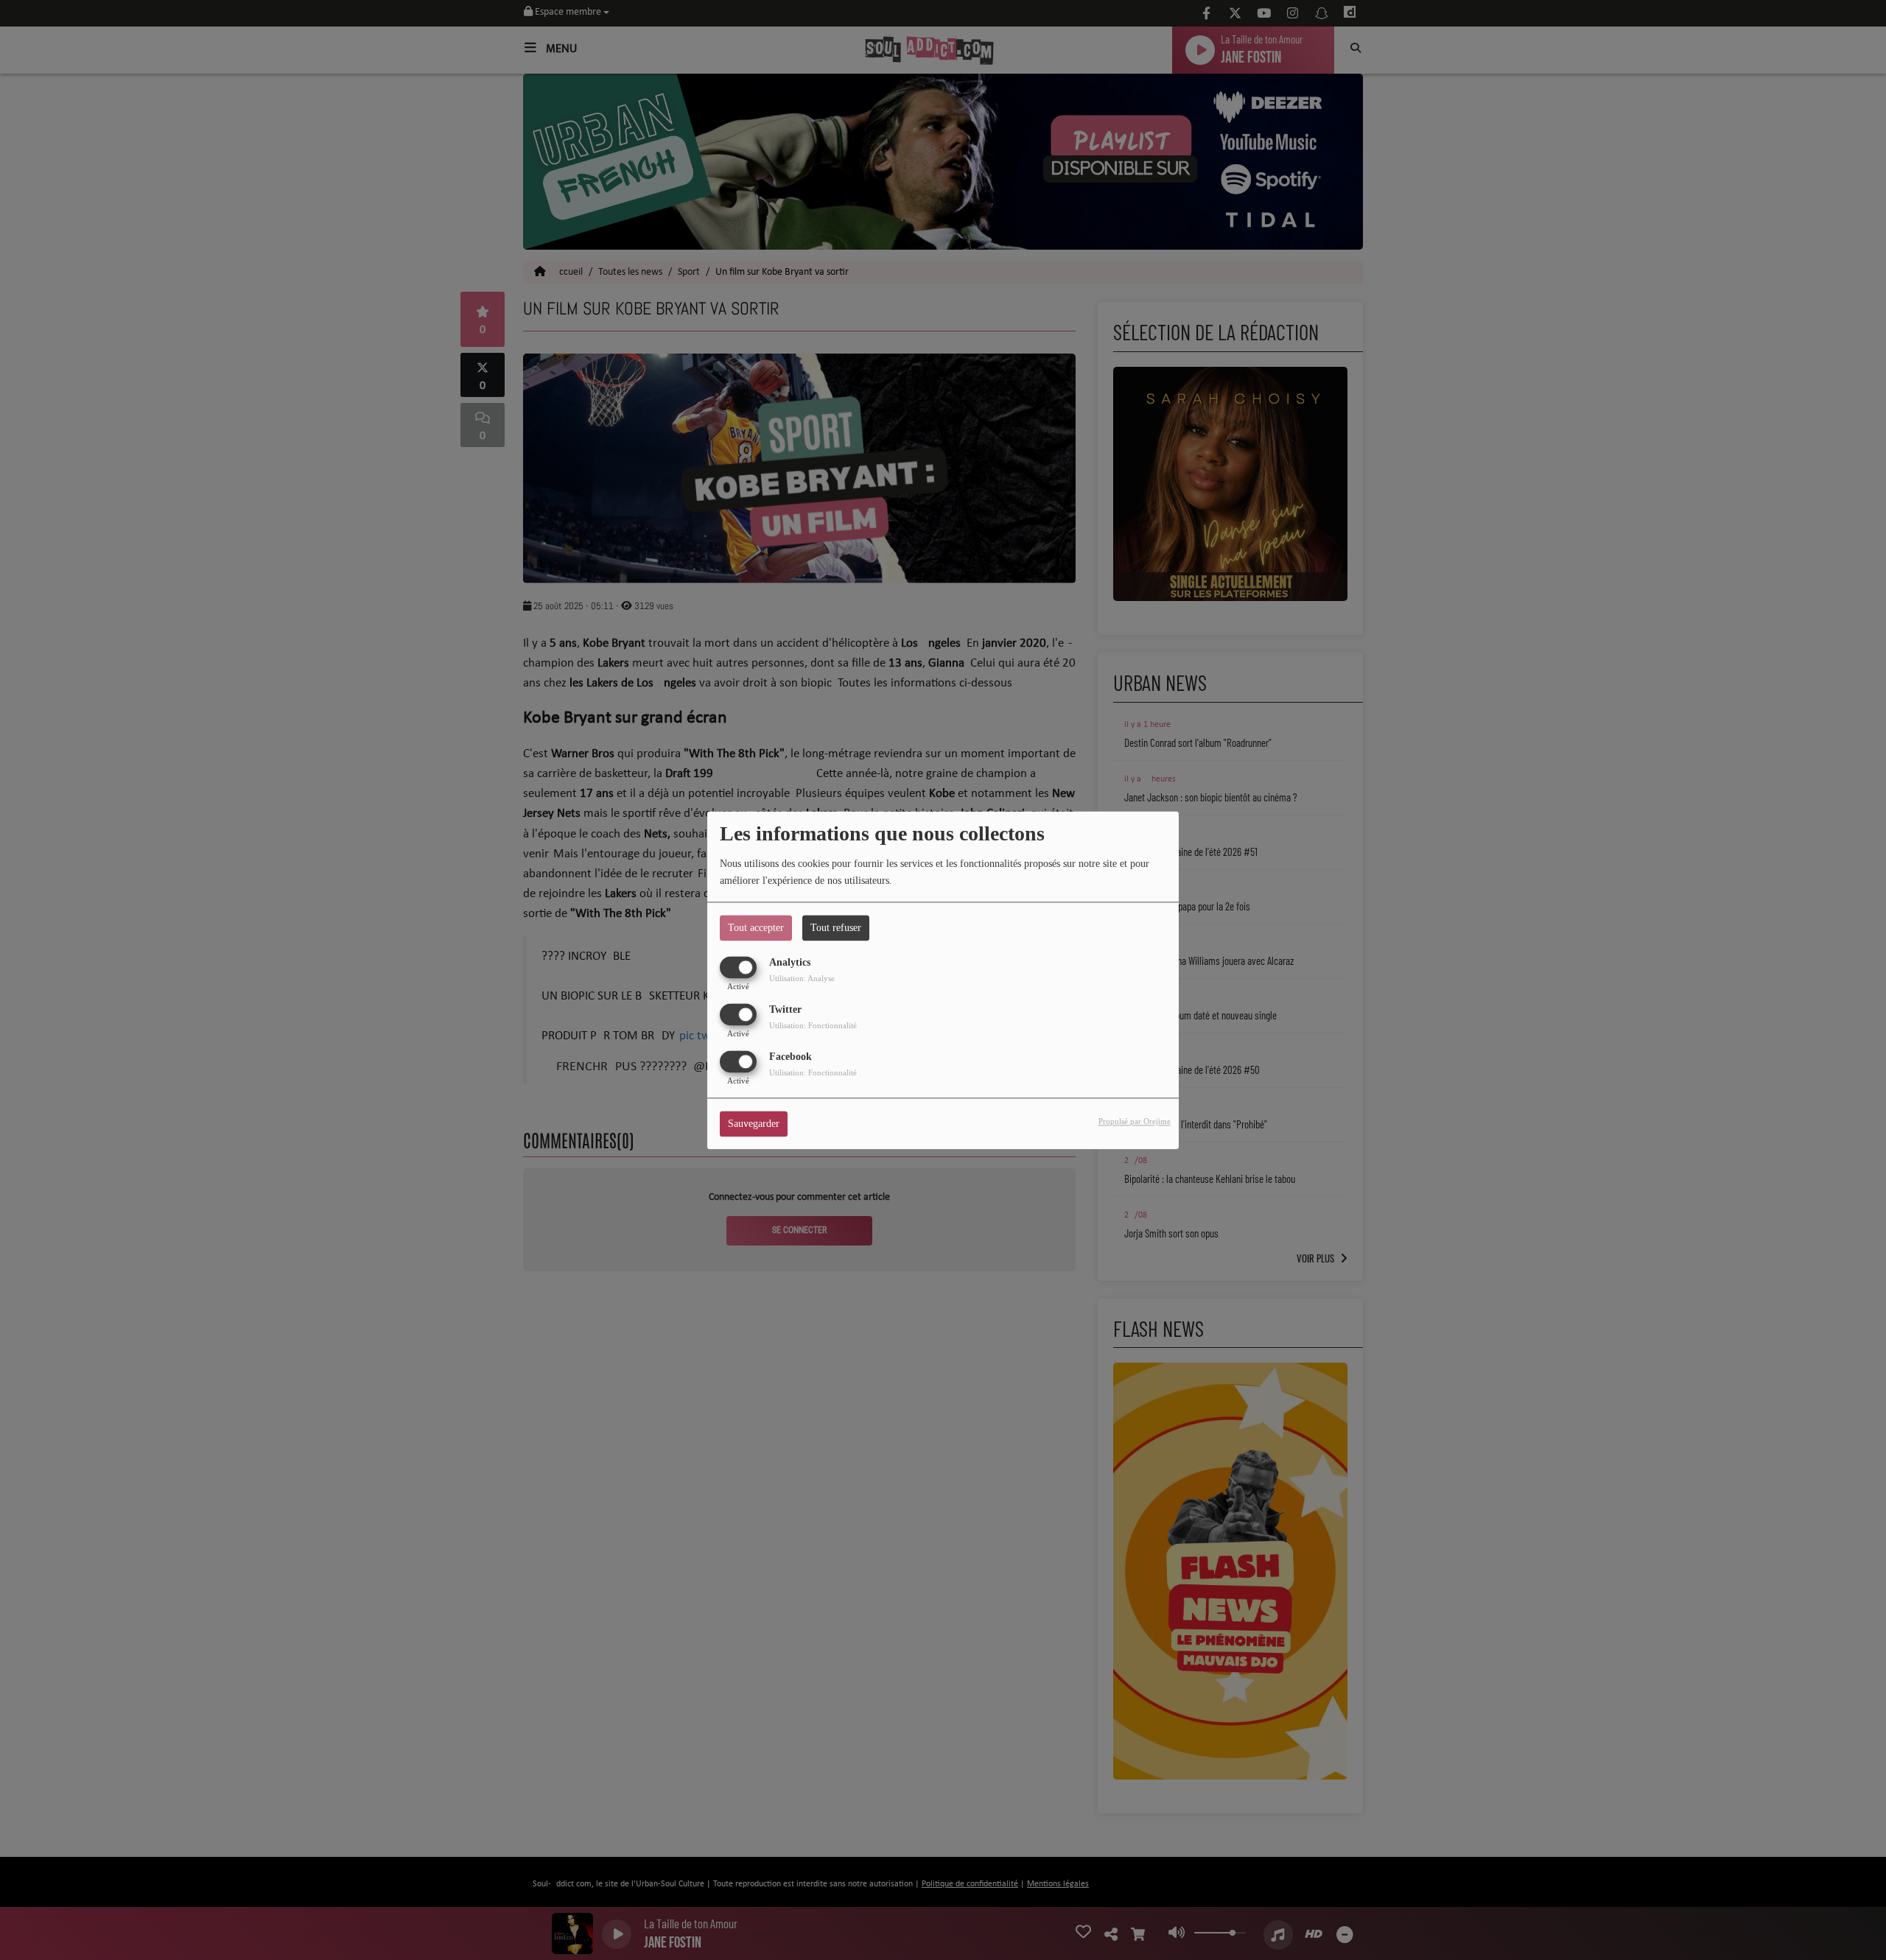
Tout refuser (836, 928)
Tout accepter (756, 928)
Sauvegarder (754, 1124)
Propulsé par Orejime (1135, 1121)
